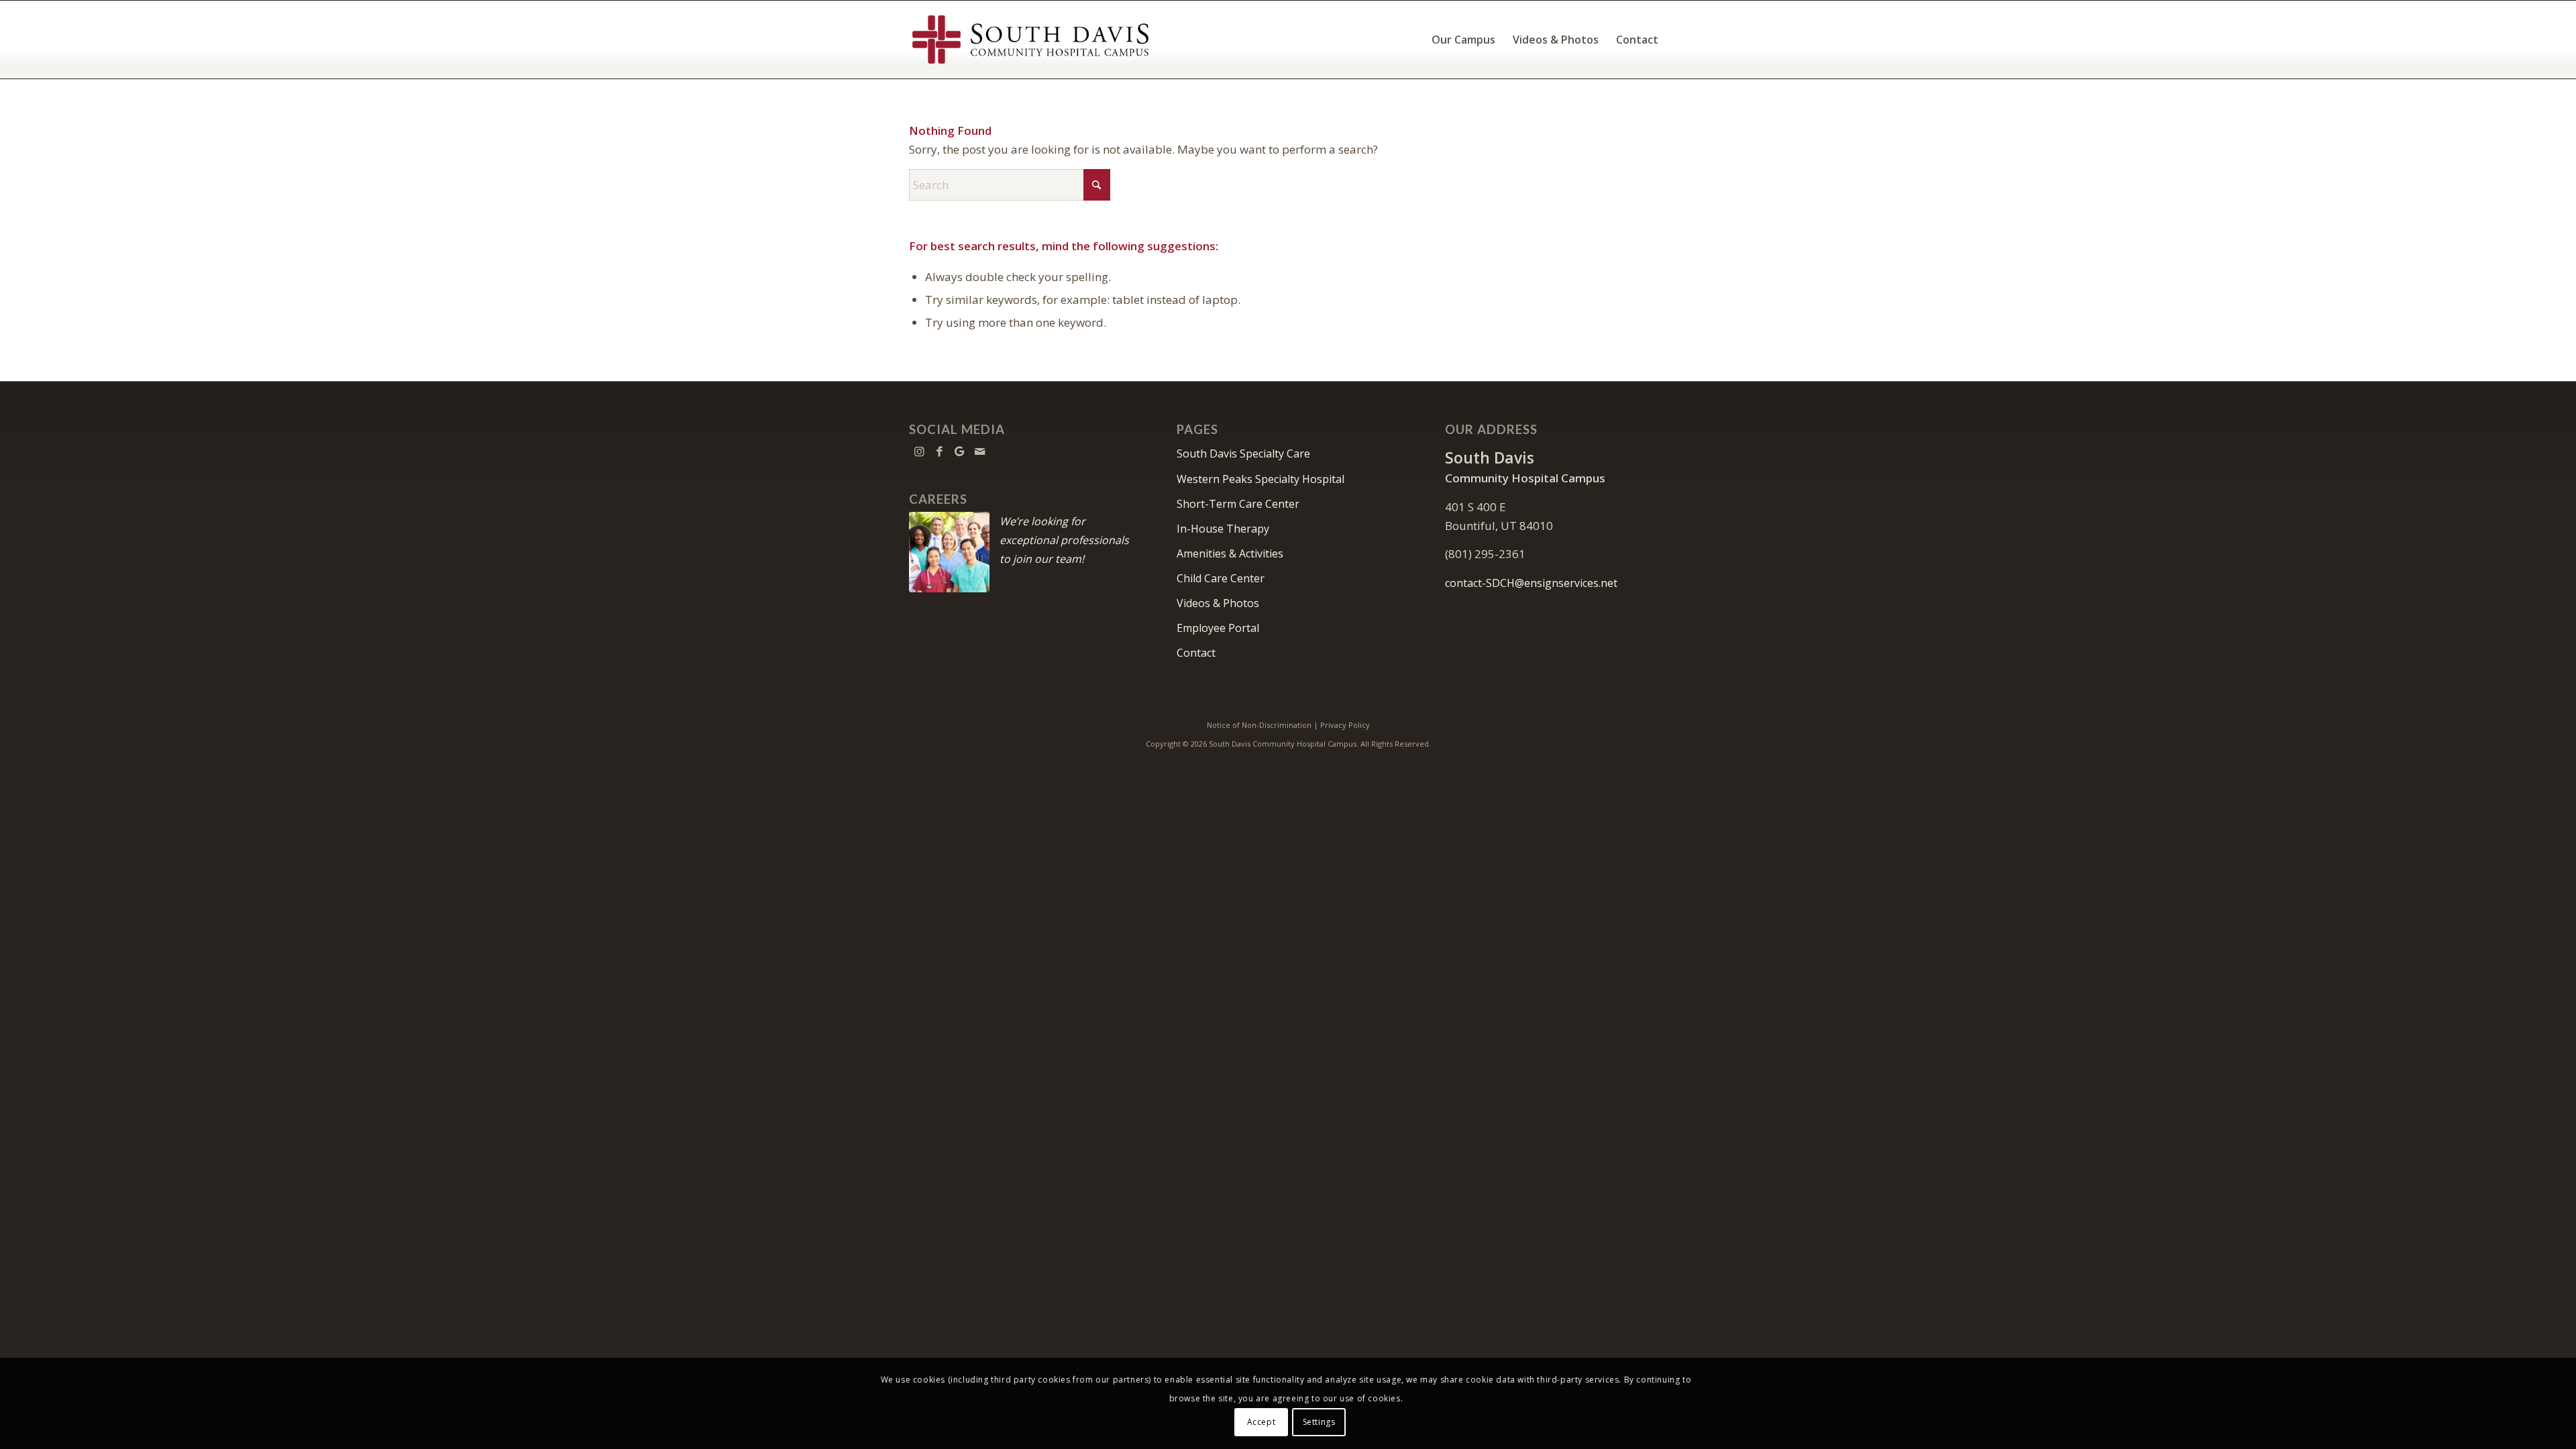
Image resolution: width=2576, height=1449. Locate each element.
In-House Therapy (1223, 529)
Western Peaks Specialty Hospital (1260, 479)
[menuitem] (1463, 40)
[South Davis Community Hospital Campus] (1031, 40)
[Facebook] (939, 451)
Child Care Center (1221, 578)
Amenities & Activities (1230, 553)
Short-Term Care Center (1238, 504)
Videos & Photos (1218, 603)
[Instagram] (919, 451)
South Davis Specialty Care (1243, 453)
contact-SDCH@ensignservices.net (1531, 583)
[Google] (959, 451)
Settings (1319, 1422)
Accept (1262, 1422)
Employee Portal (1218, 628)
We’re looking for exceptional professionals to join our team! (1064, 540)
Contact (1196, 653)
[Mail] (979, 451)
